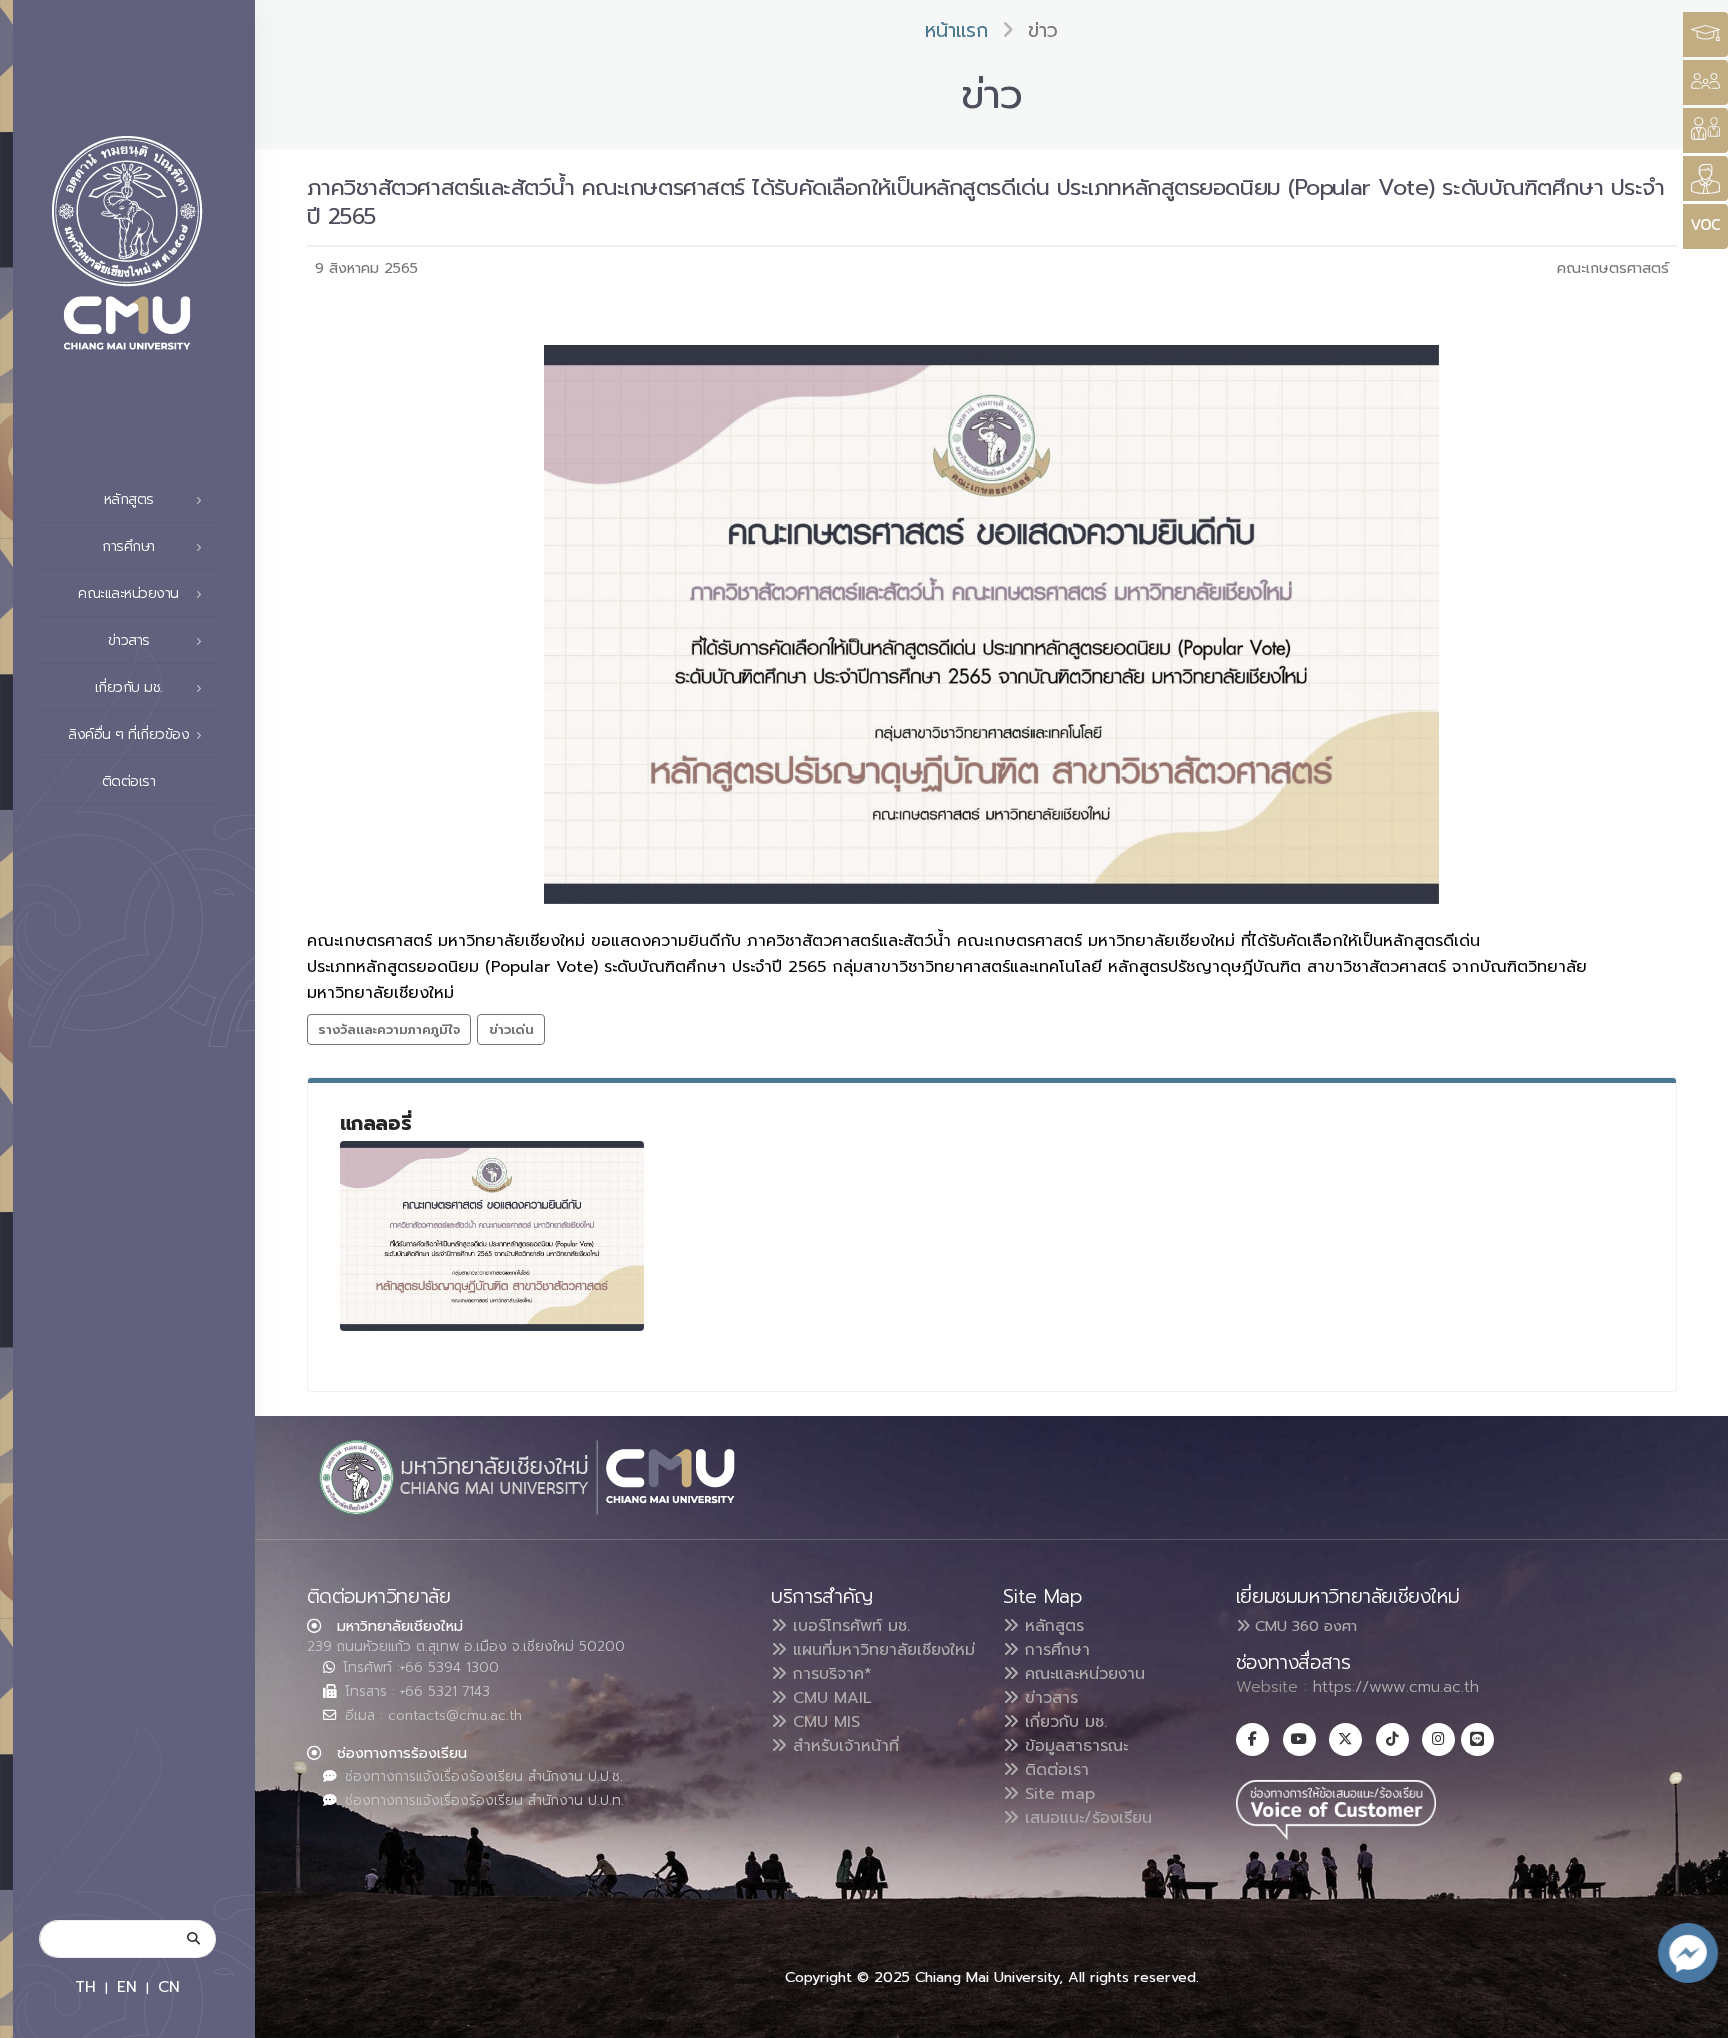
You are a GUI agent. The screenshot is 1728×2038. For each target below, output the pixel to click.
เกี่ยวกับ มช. (1063, 1722)
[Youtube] (1299, 1739)
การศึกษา (1054, 1650)
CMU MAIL (829, 1698)
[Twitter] (1345, 1739)
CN (169, 1986)
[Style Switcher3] (1705, 34)
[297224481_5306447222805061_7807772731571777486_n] (492, 1236)
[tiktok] (1392, 1739)
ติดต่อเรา (129, 781)
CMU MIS (823, 1722)
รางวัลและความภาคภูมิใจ (389, 1029)
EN (127, 1986)
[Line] (1477, 1739)
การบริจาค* (829, 1674)
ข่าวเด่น (511, 1029)
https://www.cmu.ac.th (1396, 1687)
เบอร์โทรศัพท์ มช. (848, 1626)
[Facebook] (1252, 1739)
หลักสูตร (1051, 1626)
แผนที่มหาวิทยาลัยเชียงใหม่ (881, 1650)
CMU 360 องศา (1303, 1626)
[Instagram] (1438, 1739)
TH (85, 1986)
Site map (1057, 1794)
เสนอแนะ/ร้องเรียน (1085, 1818)
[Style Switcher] (1705, 82)
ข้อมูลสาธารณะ (1073, 1746)
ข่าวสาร (1048, 1698)
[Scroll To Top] (1693, 2015)
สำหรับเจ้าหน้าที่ (843, 1746)
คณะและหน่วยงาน (1082, 1674)
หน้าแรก (956, 30)
